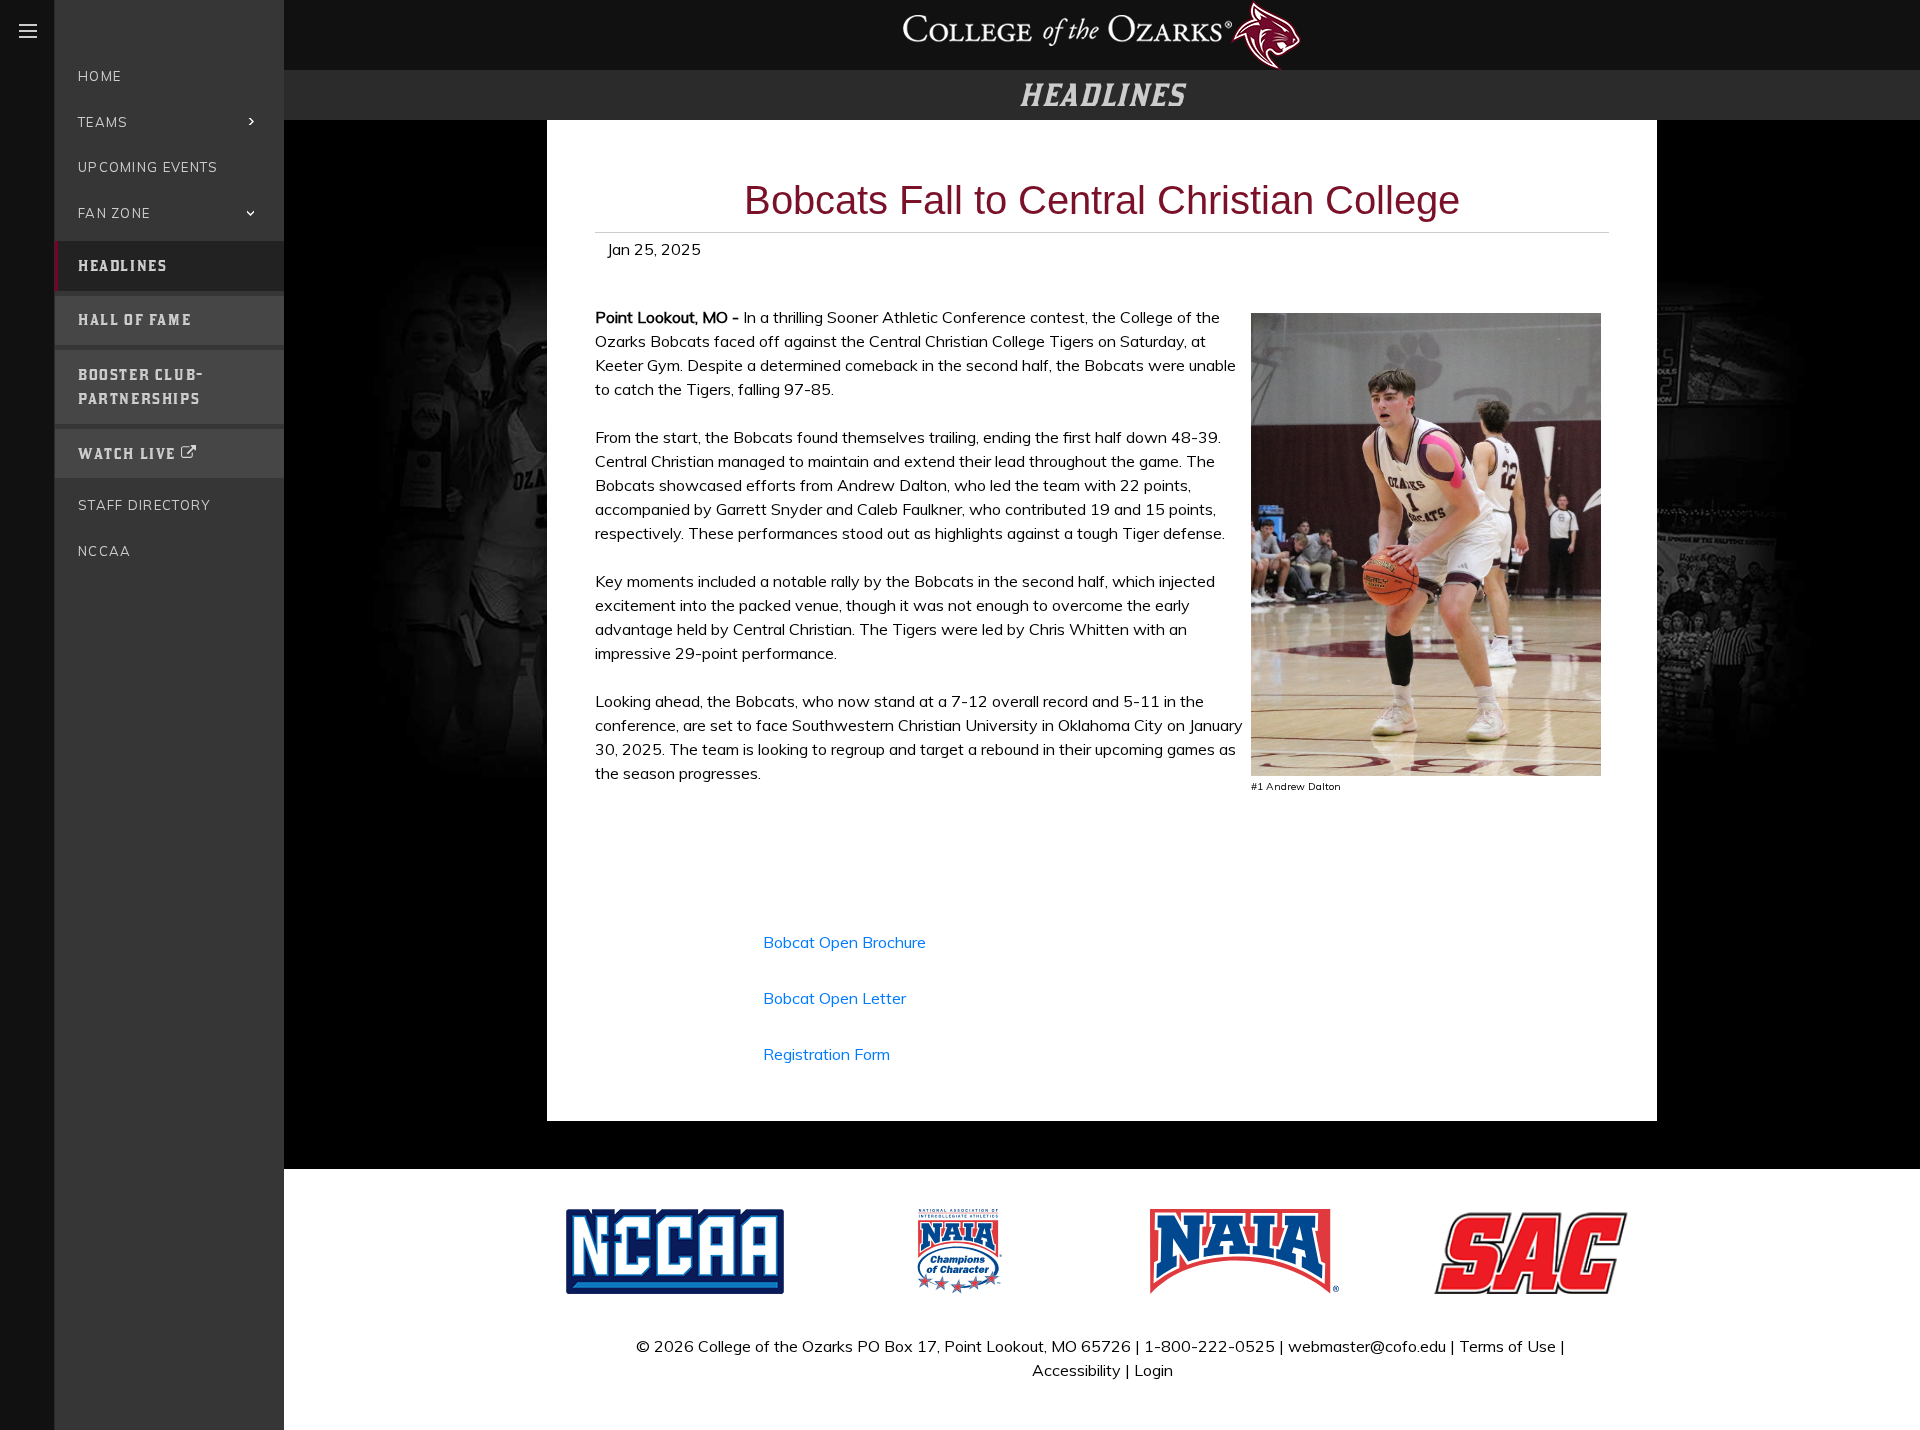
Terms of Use (1507, 1346)
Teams (103, 122)
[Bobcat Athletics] (1102, 33)
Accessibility (1076, 1370)
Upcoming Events (148, 167)
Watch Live (127, 453)
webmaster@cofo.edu (1367, 1346)
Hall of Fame (134, 319)
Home (99, 76)
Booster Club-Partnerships (141, 386)
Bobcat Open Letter (834, 998)
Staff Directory (144, 505)
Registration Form (826, 1054)
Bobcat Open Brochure (844, 942)
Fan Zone (114, 213)
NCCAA (105, 551)
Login (1153, 1370)
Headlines (122, 265)
